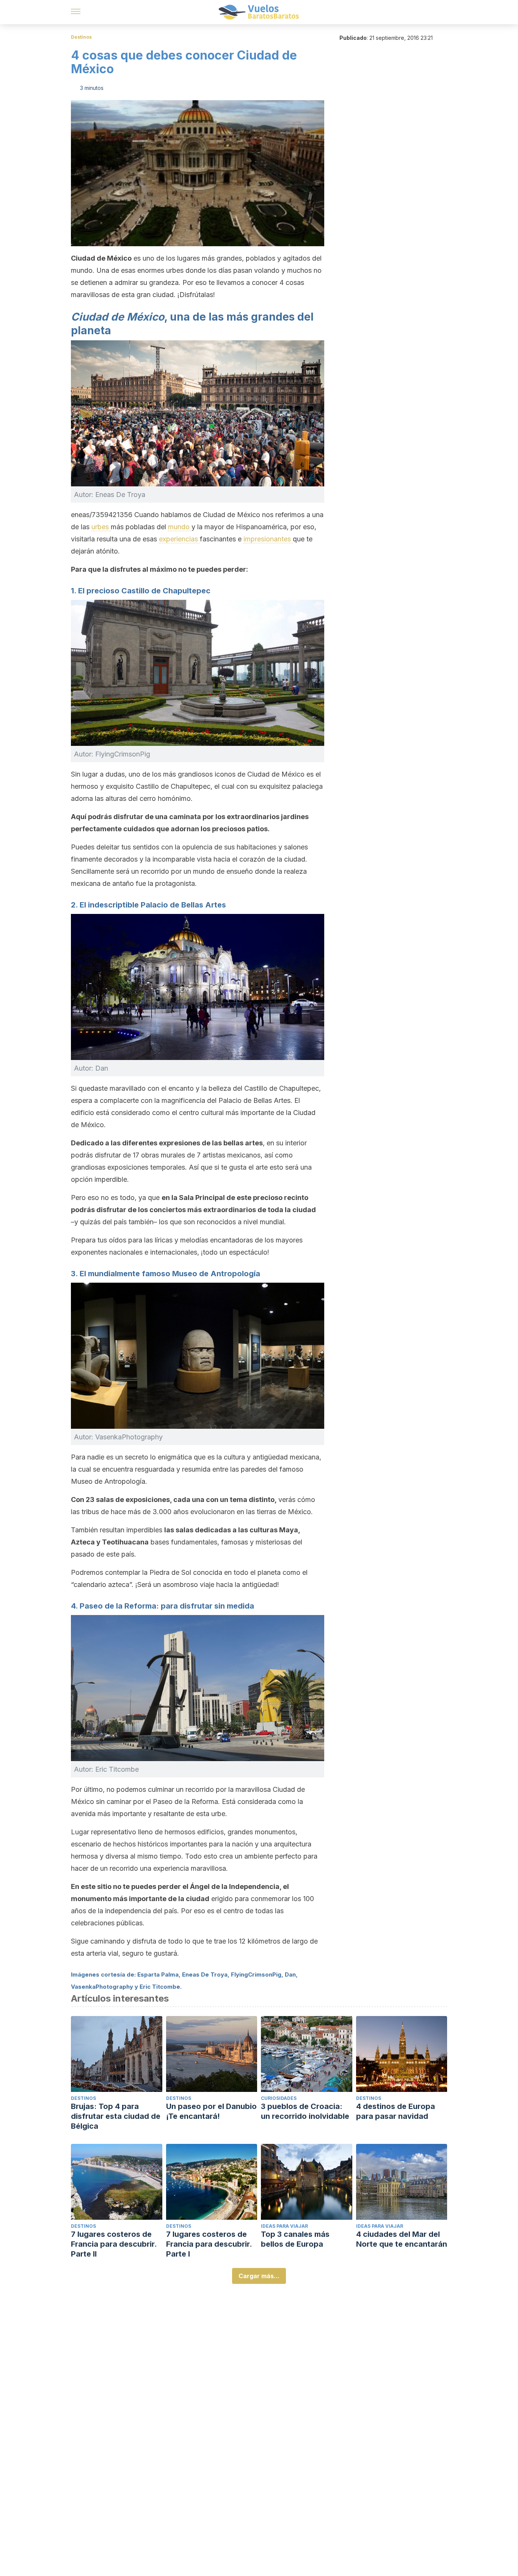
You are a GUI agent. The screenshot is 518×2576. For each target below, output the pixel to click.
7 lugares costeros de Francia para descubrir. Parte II (114, 2244)
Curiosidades (279, 2098)
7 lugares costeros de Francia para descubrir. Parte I (209, 2244)
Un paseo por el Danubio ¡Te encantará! (211, 2111)
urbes (101, 527)
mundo (180, 527)
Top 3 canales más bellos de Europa (295, 2239)
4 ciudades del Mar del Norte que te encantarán (402, 2239)
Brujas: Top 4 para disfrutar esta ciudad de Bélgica (116, 2116)
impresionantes (268, 539)
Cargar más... (259, 2276)
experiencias (179, 539)
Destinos (81, 37)
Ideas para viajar (284, 2226)
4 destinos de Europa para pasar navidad (396, 2111)
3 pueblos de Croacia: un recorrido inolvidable (305, 2111)
